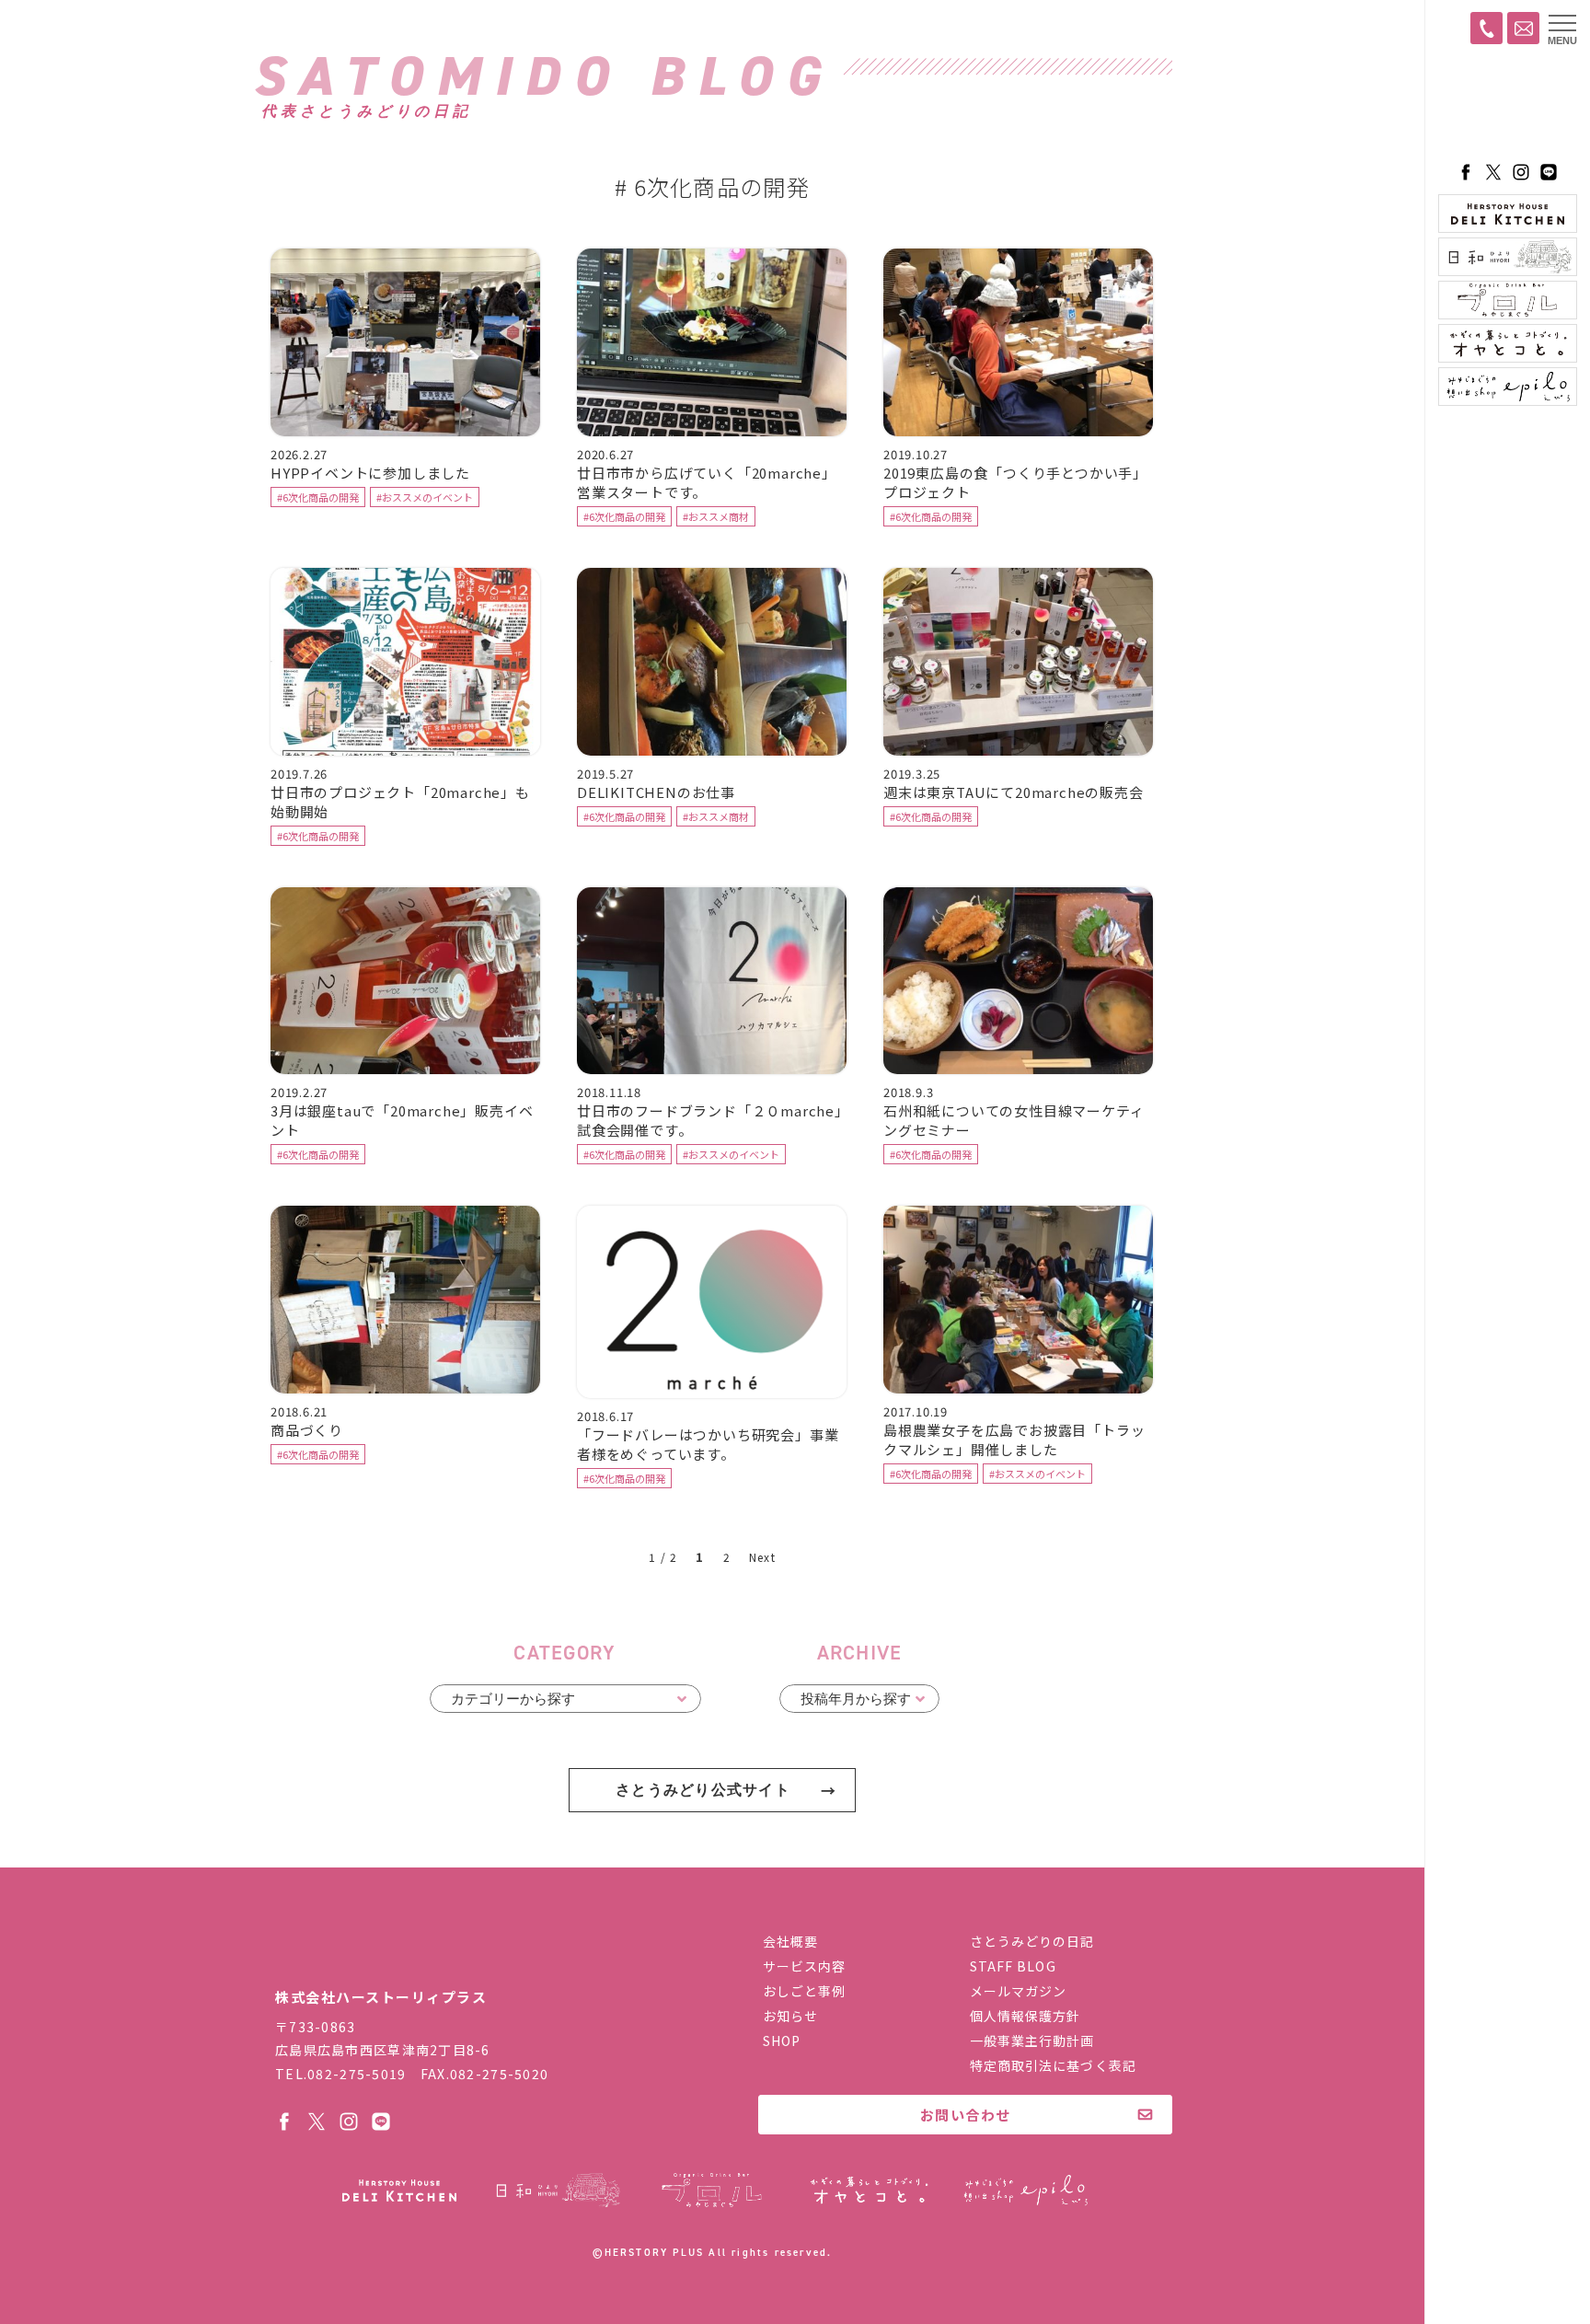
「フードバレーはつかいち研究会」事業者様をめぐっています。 (708, 1444)
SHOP (782, 2041)
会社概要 (790, 1941)
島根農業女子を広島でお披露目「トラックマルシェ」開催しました (1014, 1439)
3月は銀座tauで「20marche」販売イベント (402, 1120)
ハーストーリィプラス (1507, 106)
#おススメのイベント (425, 497)
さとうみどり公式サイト (703, 1790)
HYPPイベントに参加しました (370, 473)
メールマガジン (1019, 1991)
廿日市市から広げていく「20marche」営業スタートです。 (707, 482)
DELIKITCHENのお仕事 (656, 792)
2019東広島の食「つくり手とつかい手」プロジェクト (1015, 482)
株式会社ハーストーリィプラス (395, 1953)
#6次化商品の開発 (318, 497)
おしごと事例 (805, 1991)
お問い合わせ (966, 2115)
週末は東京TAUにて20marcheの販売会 (1014, 792)
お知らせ (790, 2016)
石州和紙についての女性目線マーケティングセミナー (1014, 1120)
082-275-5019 (357, 2074)
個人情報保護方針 (1025, 2016)
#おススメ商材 (716, 516)
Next (762, 1557)
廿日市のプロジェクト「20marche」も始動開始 (400, 802)
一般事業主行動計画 (1032, 2041)
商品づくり (307, 1430)
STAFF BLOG (1013, 1966)
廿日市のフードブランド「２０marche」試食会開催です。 (710, 1120)
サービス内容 (805, 1966)
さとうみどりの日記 (1032, 1941)
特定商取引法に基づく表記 (1053, 2065)
